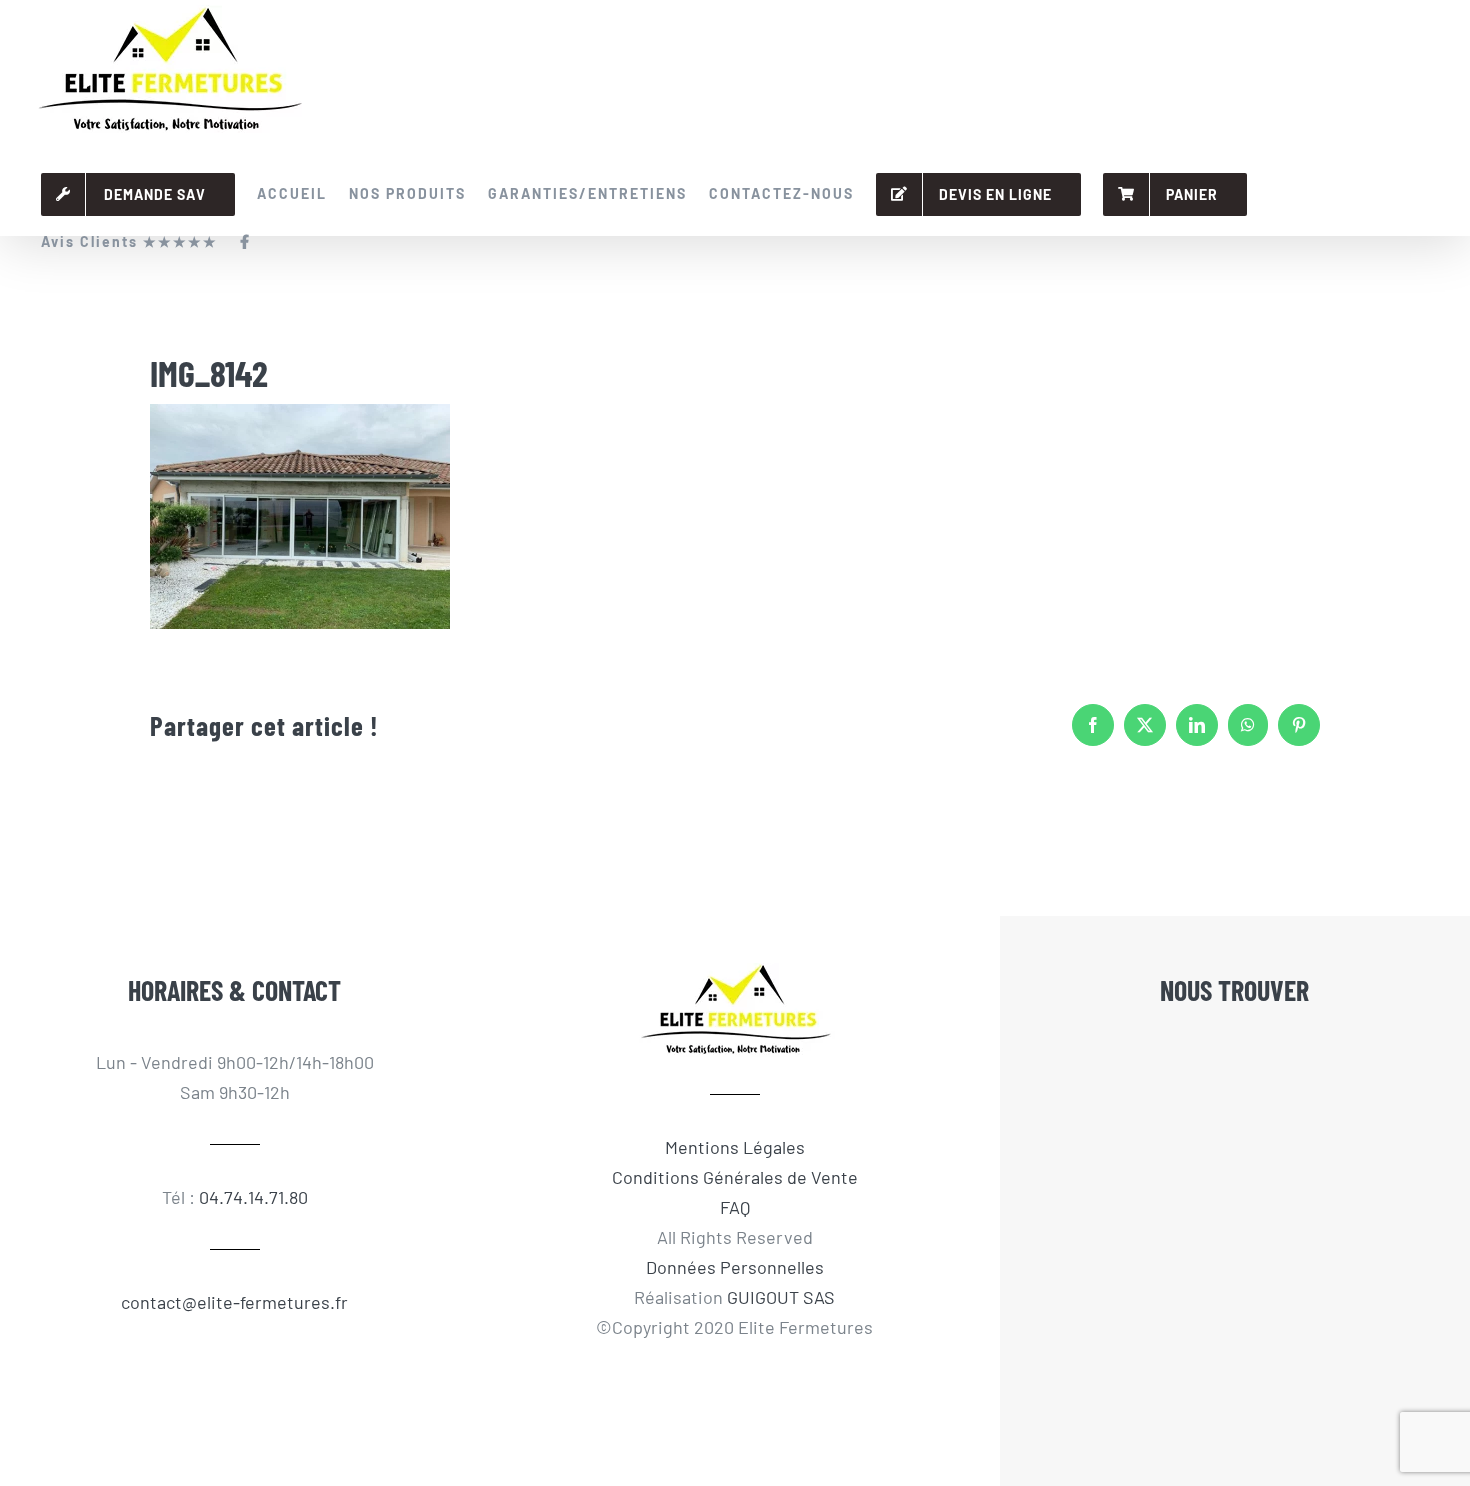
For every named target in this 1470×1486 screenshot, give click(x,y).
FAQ (735, 1207)
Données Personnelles (735, 1267)
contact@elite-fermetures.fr (234, 1302)
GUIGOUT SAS (781, 1297)
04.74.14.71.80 (253, 1197)
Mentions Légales (735, 1147)
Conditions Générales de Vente (735, 1177)
